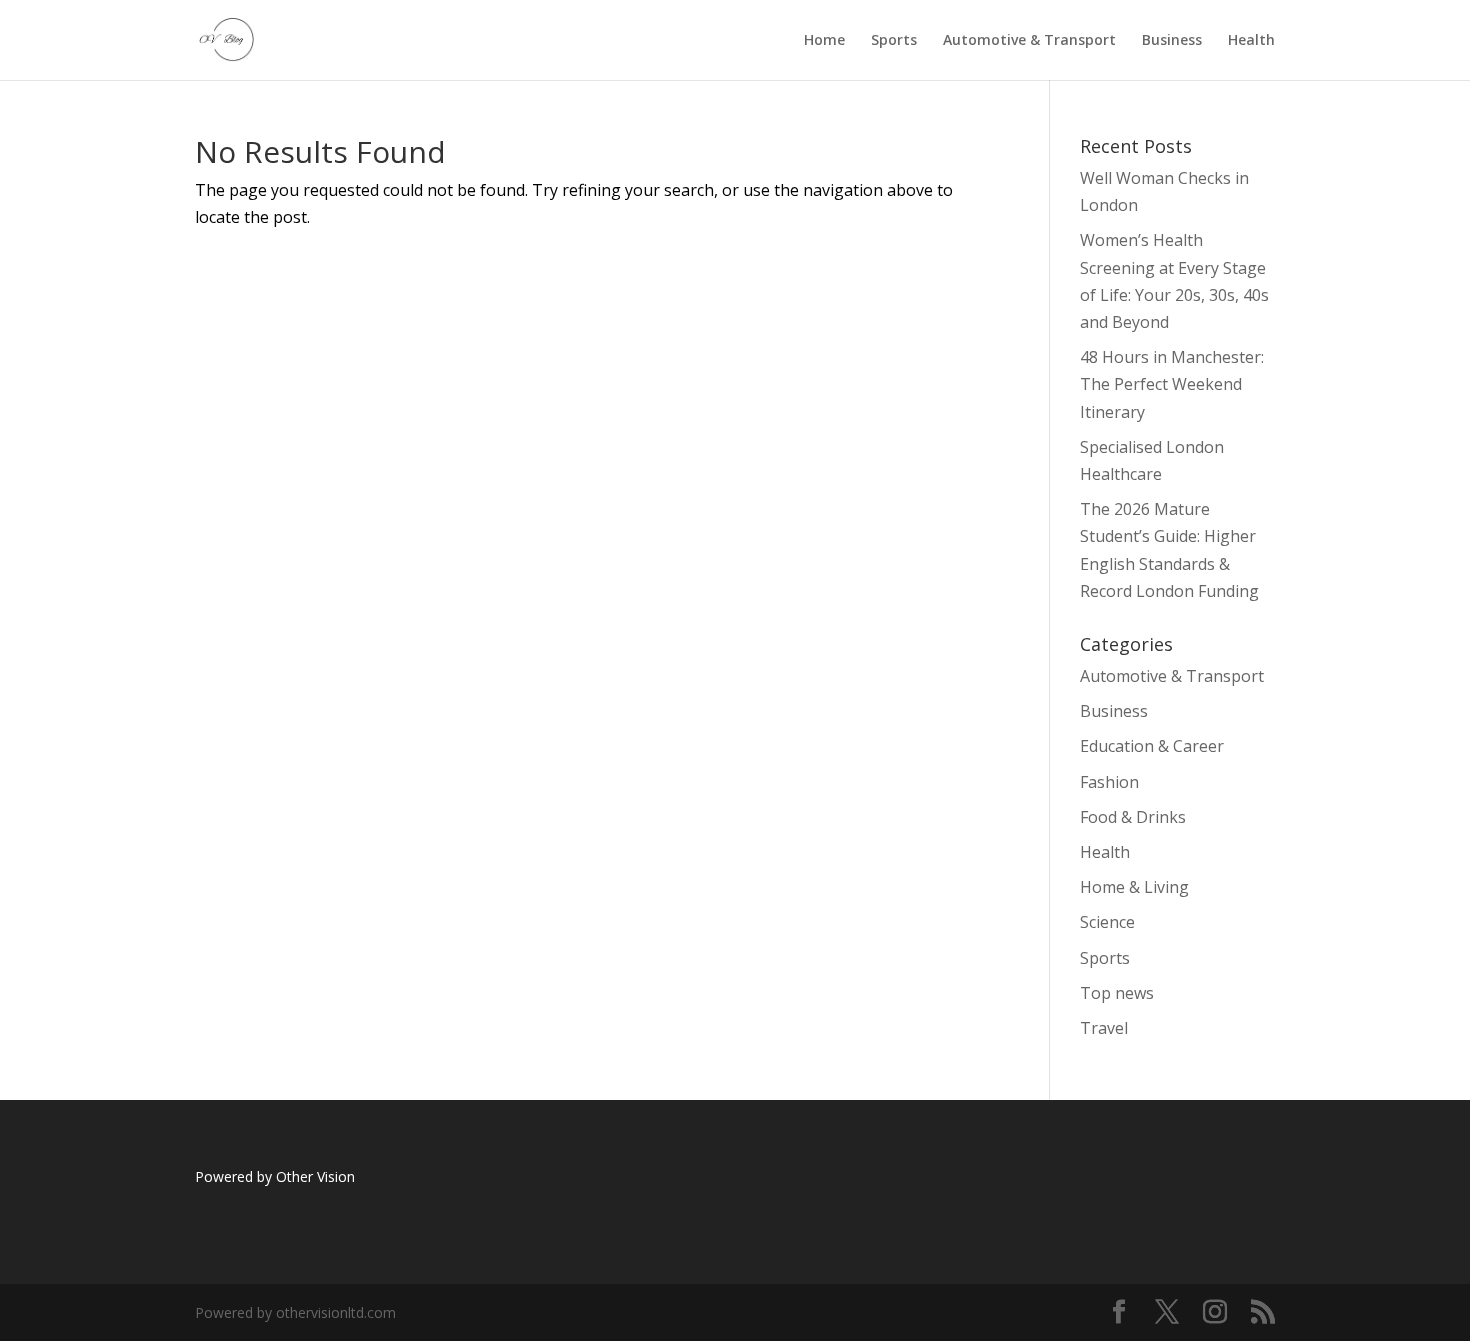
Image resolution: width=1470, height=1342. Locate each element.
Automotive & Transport (1029, 41)
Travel (1104, 1028)
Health (1251, 41)
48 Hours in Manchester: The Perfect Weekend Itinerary (1172, 384)
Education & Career (1152, 746)
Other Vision (317, 1176)
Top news (1117, 993)
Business (1172, 41)
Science (1107, 922)
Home (824, 41)
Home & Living (1134, 887)
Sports (894, 41)
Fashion (1109, 782)
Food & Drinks (1133, 817)
